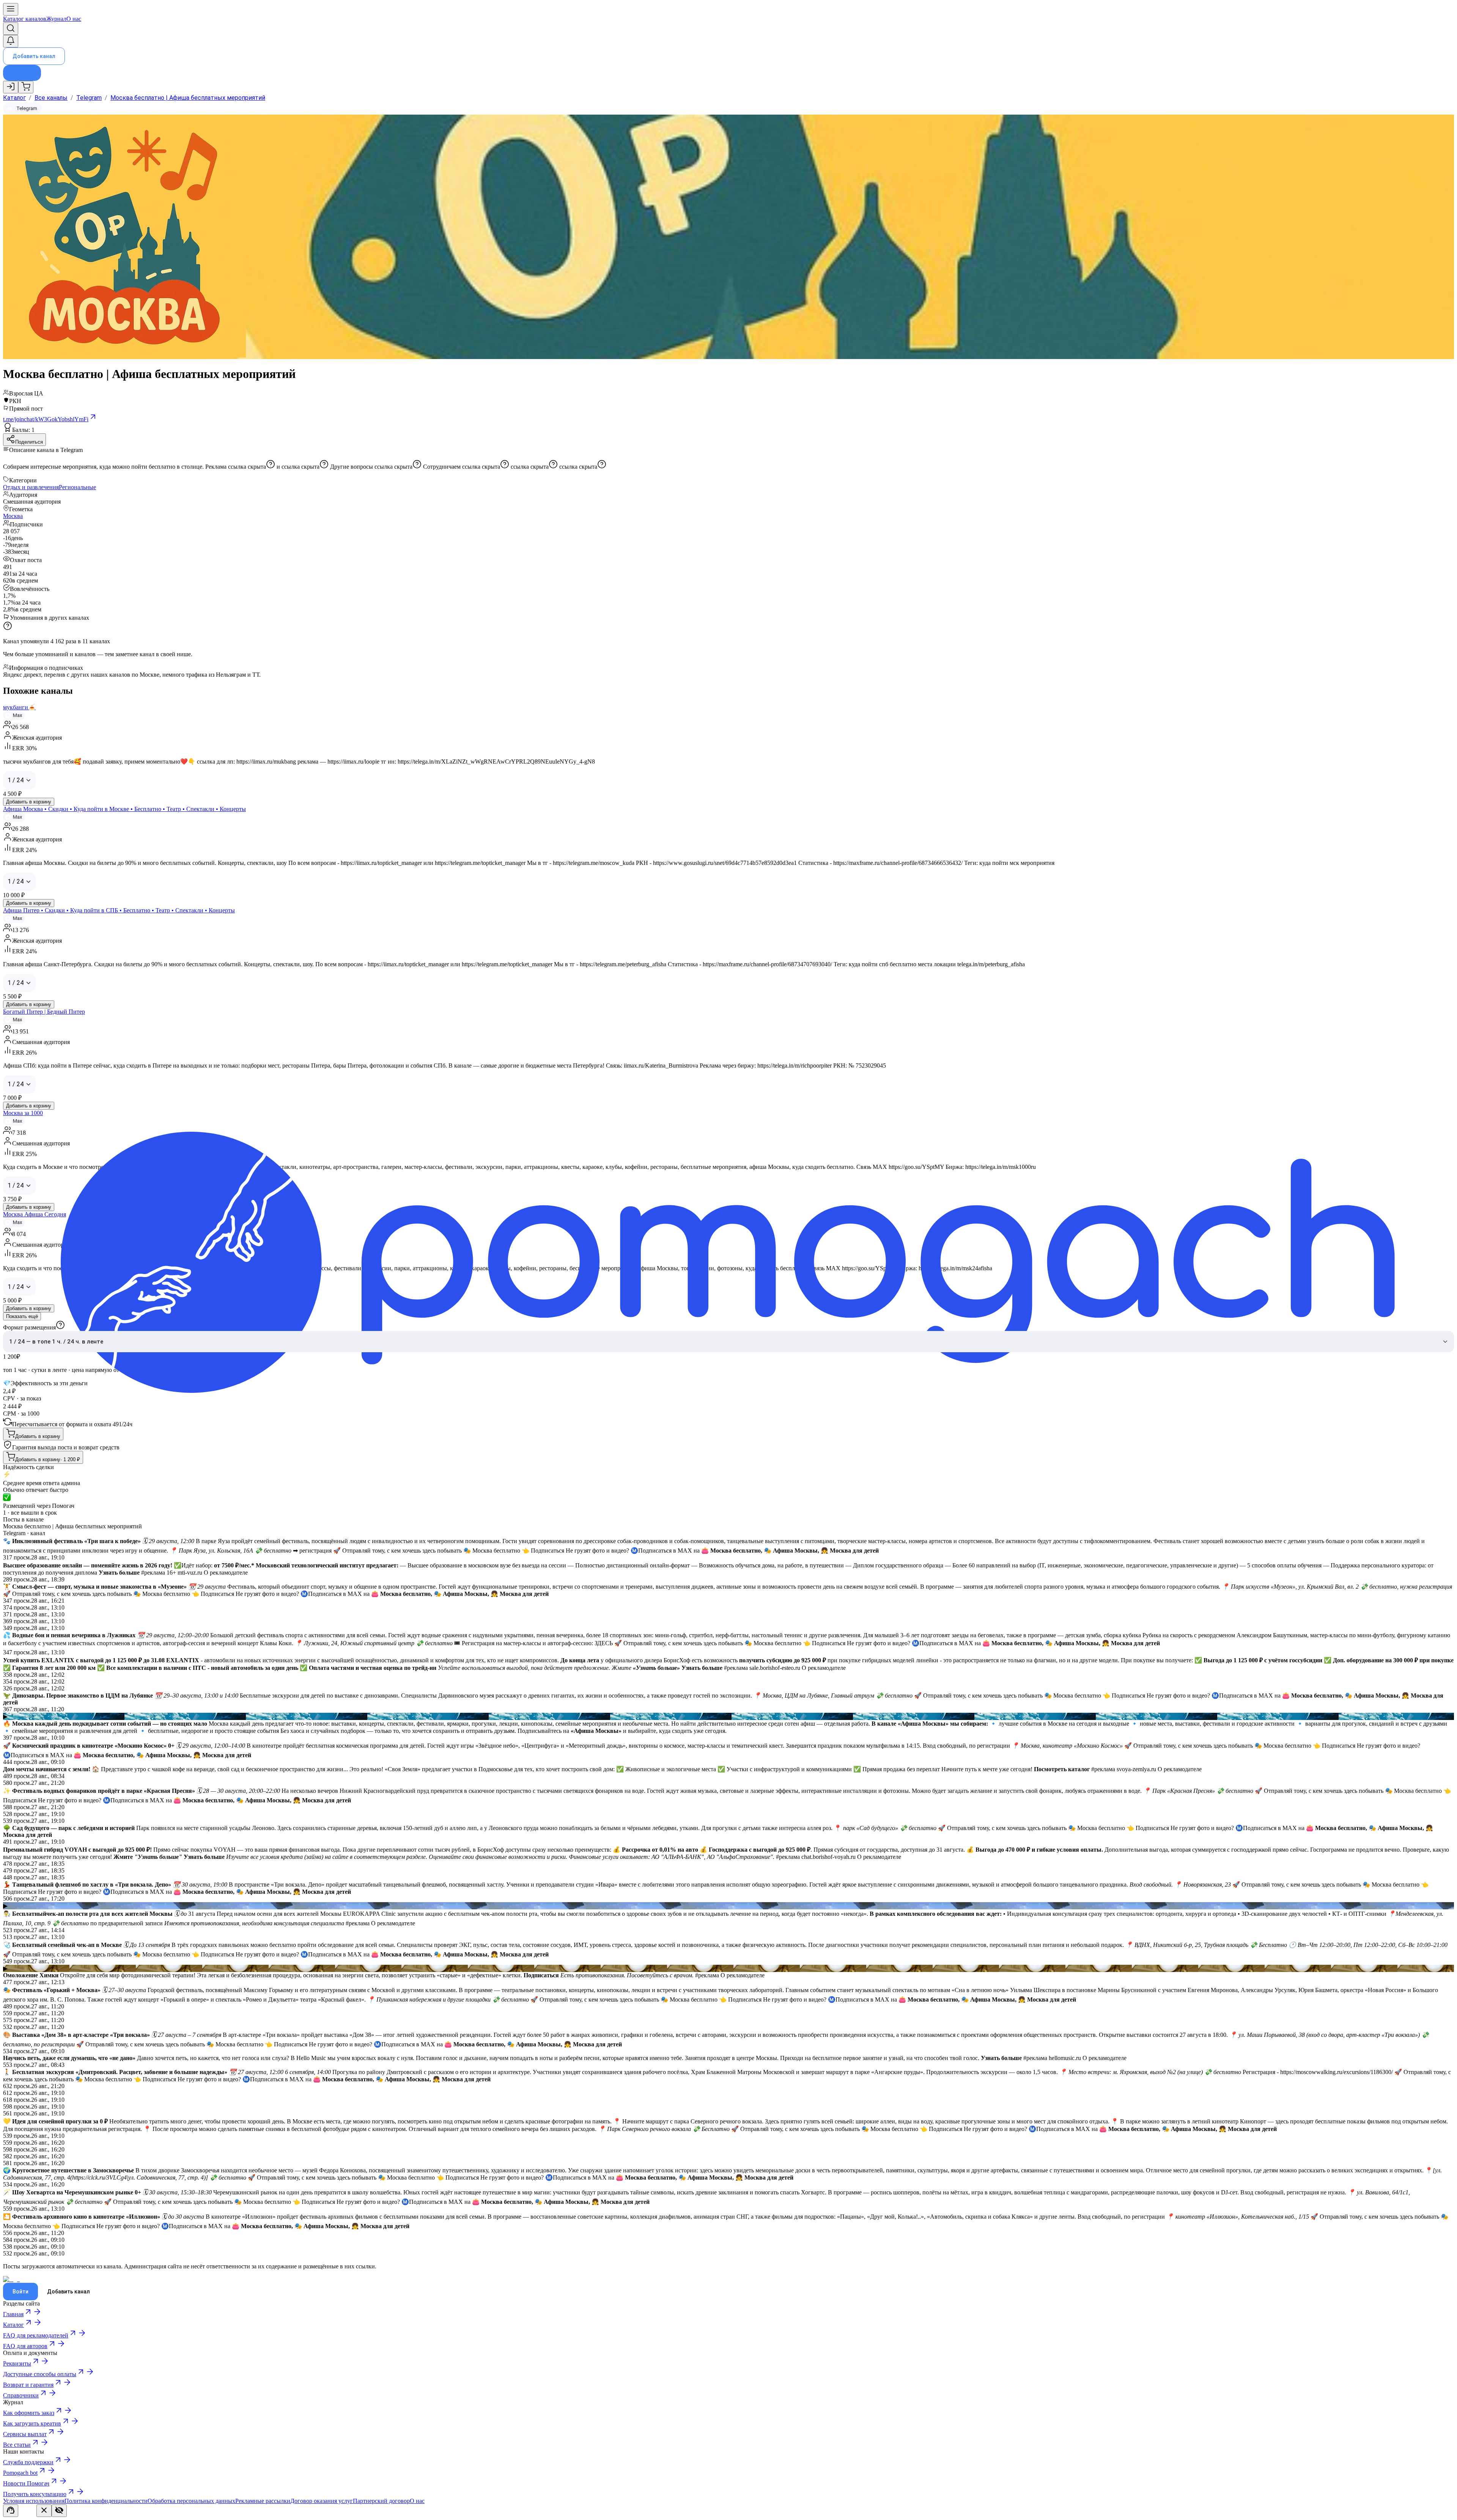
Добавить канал (34, 56)
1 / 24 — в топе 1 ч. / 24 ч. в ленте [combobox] (56, 1342)
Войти (20, 2292)
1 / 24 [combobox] (16, 780)
